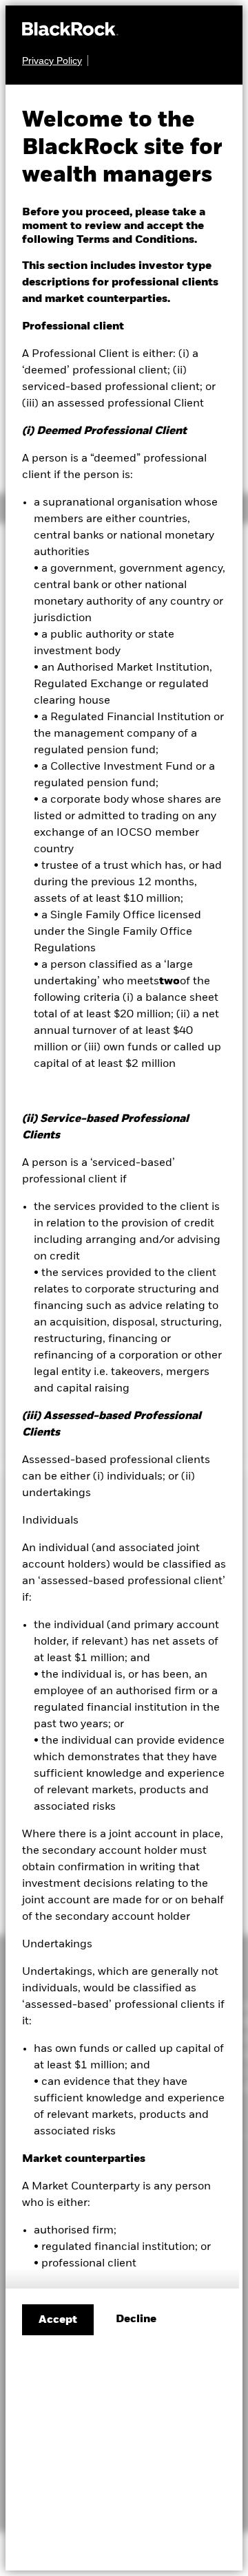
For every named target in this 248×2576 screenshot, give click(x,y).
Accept (58, 2320)
